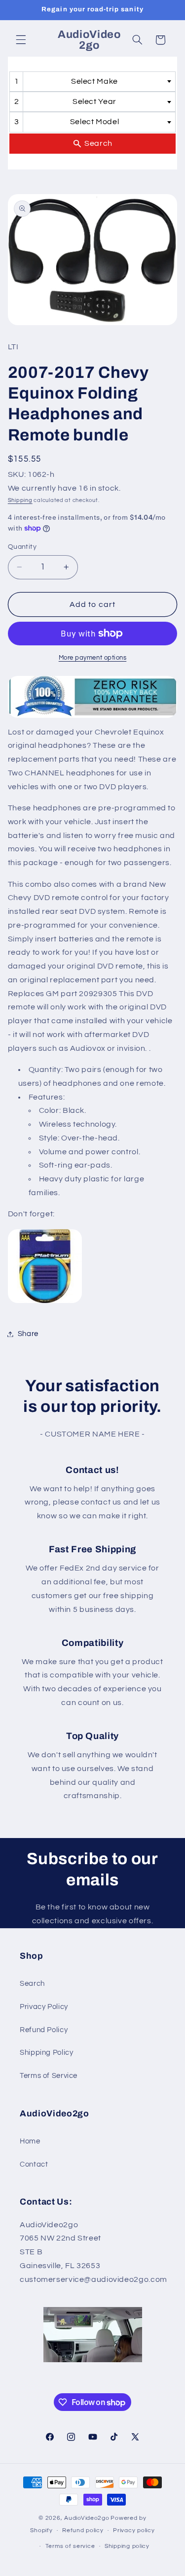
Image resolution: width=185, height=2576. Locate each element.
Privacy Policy (44, 2007)
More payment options (93, 658)
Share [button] (28, 1334)
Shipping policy (127, 2546)
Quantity (22, 547)
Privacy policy (134, 2530)
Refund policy (83, 2530)
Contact (34, 2164)
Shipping (20, 500)
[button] (21, 40)
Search (32, 1984)
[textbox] (97, 82)
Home (30, 2141)
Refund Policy (44, 2030)
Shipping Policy (46, 2053)
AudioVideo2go (87, 2518)
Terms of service (70, 2546)
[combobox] (92, 82)
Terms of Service (49, 2076)
